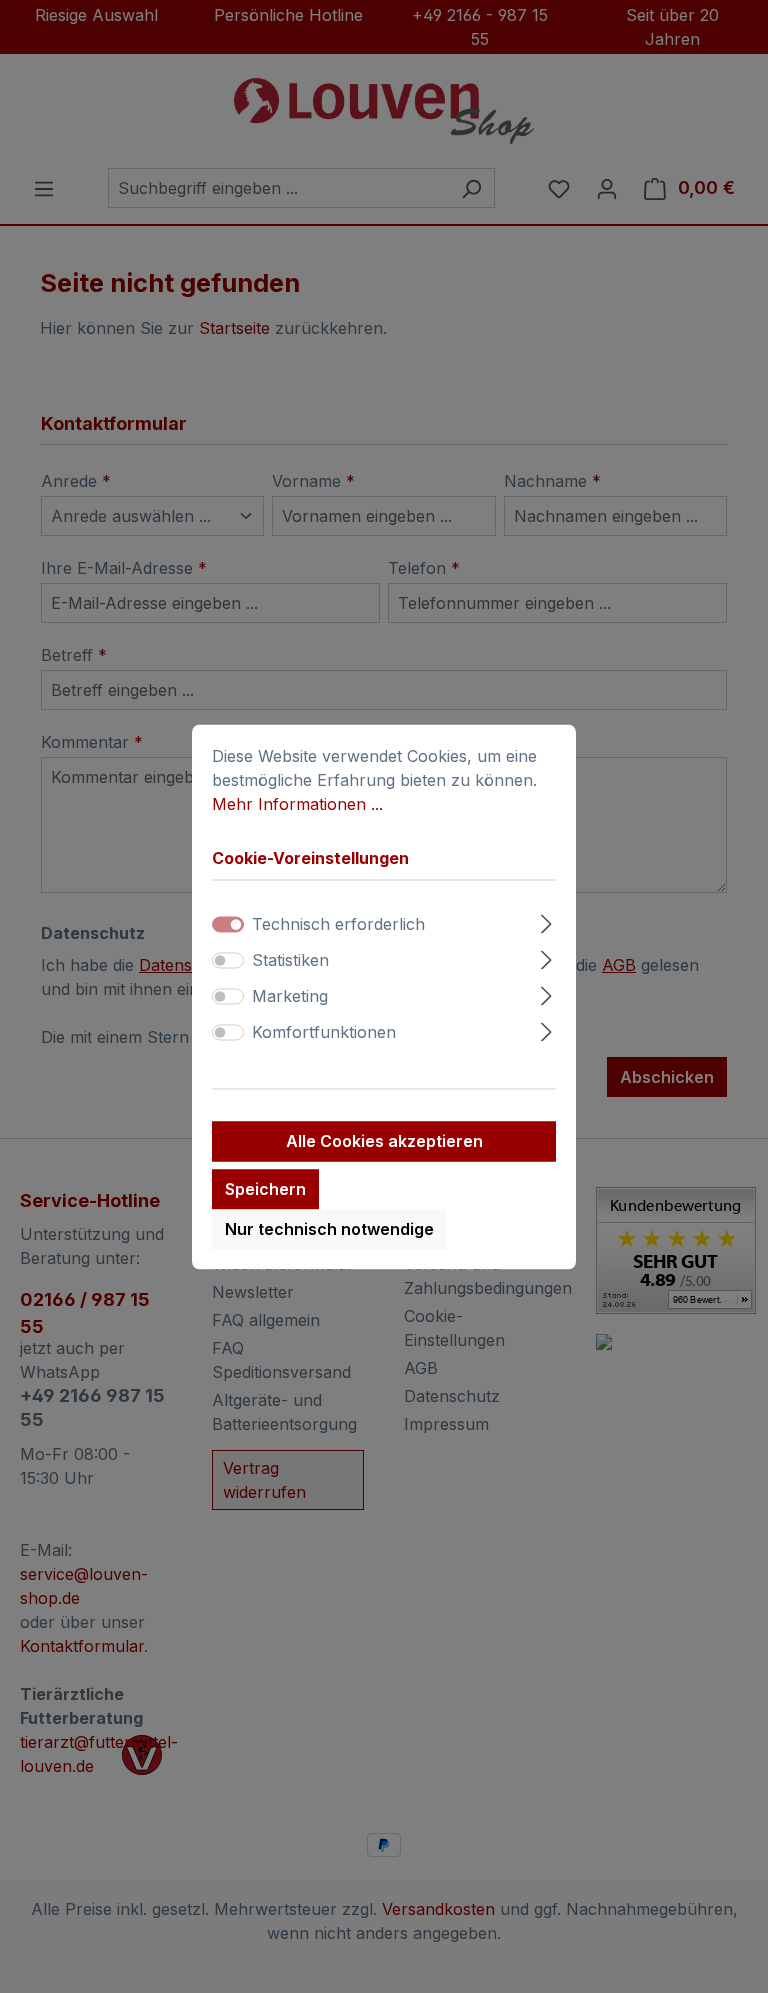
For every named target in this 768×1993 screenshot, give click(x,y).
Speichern (265, 1189)
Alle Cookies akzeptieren (384, 1141)
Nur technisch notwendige (329, 1229)
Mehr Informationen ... (297, 804)
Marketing (290, 996)
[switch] (228, 960)
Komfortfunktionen (324, 1032)
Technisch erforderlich (338, 924)
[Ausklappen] (546, 920)
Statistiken (290, 960)
